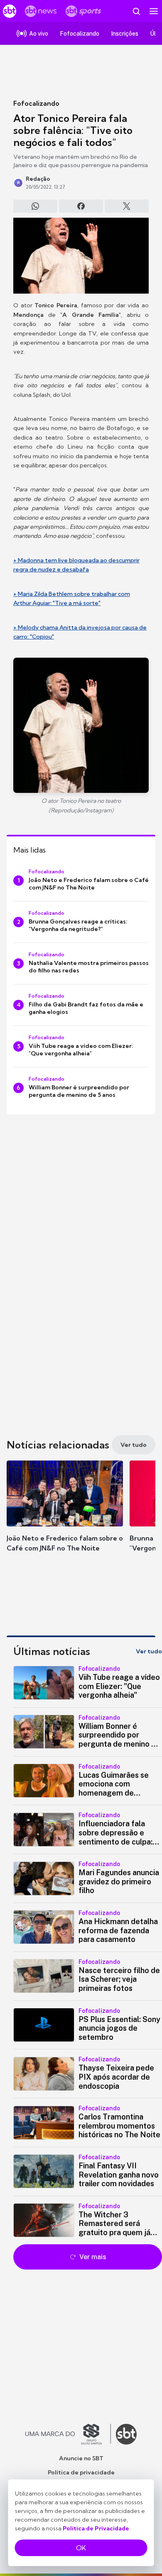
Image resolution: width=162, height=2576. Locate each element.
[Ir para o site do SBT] (126, 2434)
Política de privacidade (81, 2472)
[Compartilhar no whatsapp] (35, 206)
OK (81, 2548)
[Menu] (154, 11)
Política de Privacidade (96, 2528)
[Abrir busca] (136, 11)
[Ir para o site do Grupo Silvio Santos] (68, 2434)
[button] (65, 1514)
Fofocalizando (36, 103)
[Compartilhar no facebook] (81, 206)
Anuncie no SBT (81, 2458)
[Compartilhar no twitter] (127, 206)
